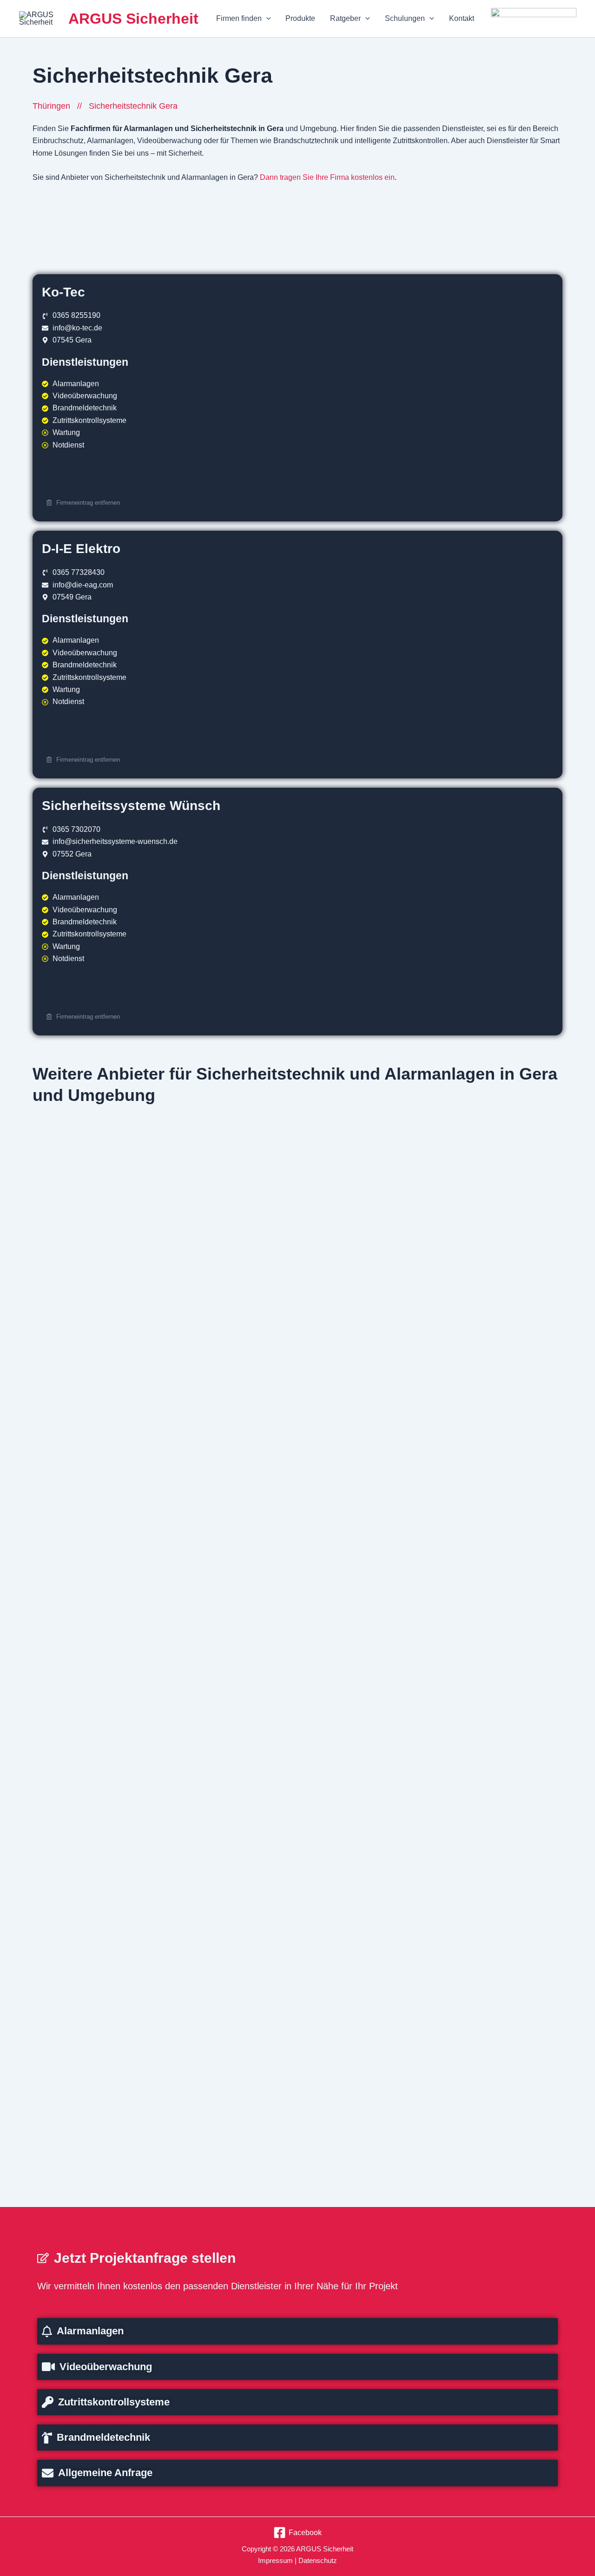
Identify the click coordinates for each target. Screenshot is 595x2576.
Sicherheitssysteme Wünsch (131, 805)
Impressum (275, 2560)
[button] (266, 19)
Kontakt (462, 18)
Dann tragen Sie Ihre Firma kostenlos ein (327, 177)
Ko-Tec (63, 292)
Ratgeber (345, 18)
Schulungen (405, 18)
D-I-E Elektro (81, 548)
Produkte (300, 18)
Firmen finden (239, 18)
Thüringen (51, 106)
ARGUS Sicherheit (133, 19)
